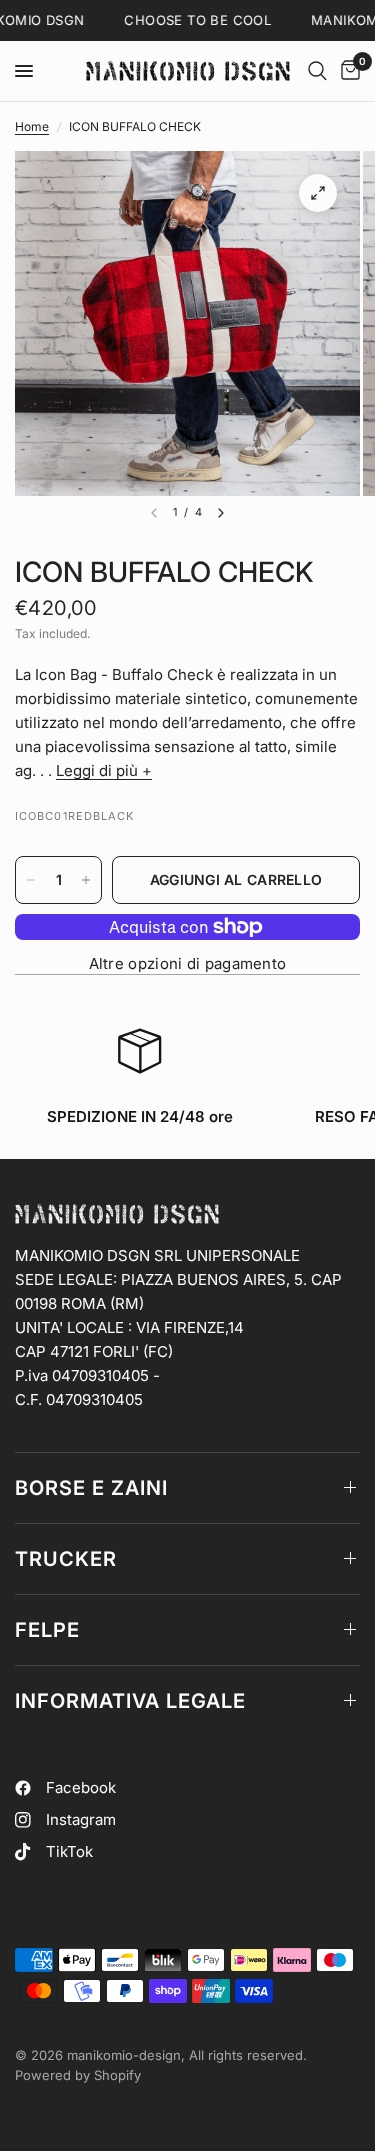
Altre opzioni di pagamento (188, 963)
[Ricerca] (317, 71)
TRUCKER (66, 1559)
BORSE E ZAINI (91, 1488)
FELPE (47, 1630)
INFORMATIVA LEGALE (130, 1701)
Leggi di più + (104, 770)
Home (32, 126)
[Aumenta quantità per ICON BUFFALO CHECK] (86, 880)
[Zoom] (318, 193)
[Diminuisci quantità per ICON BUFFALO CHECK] (31, 880)
